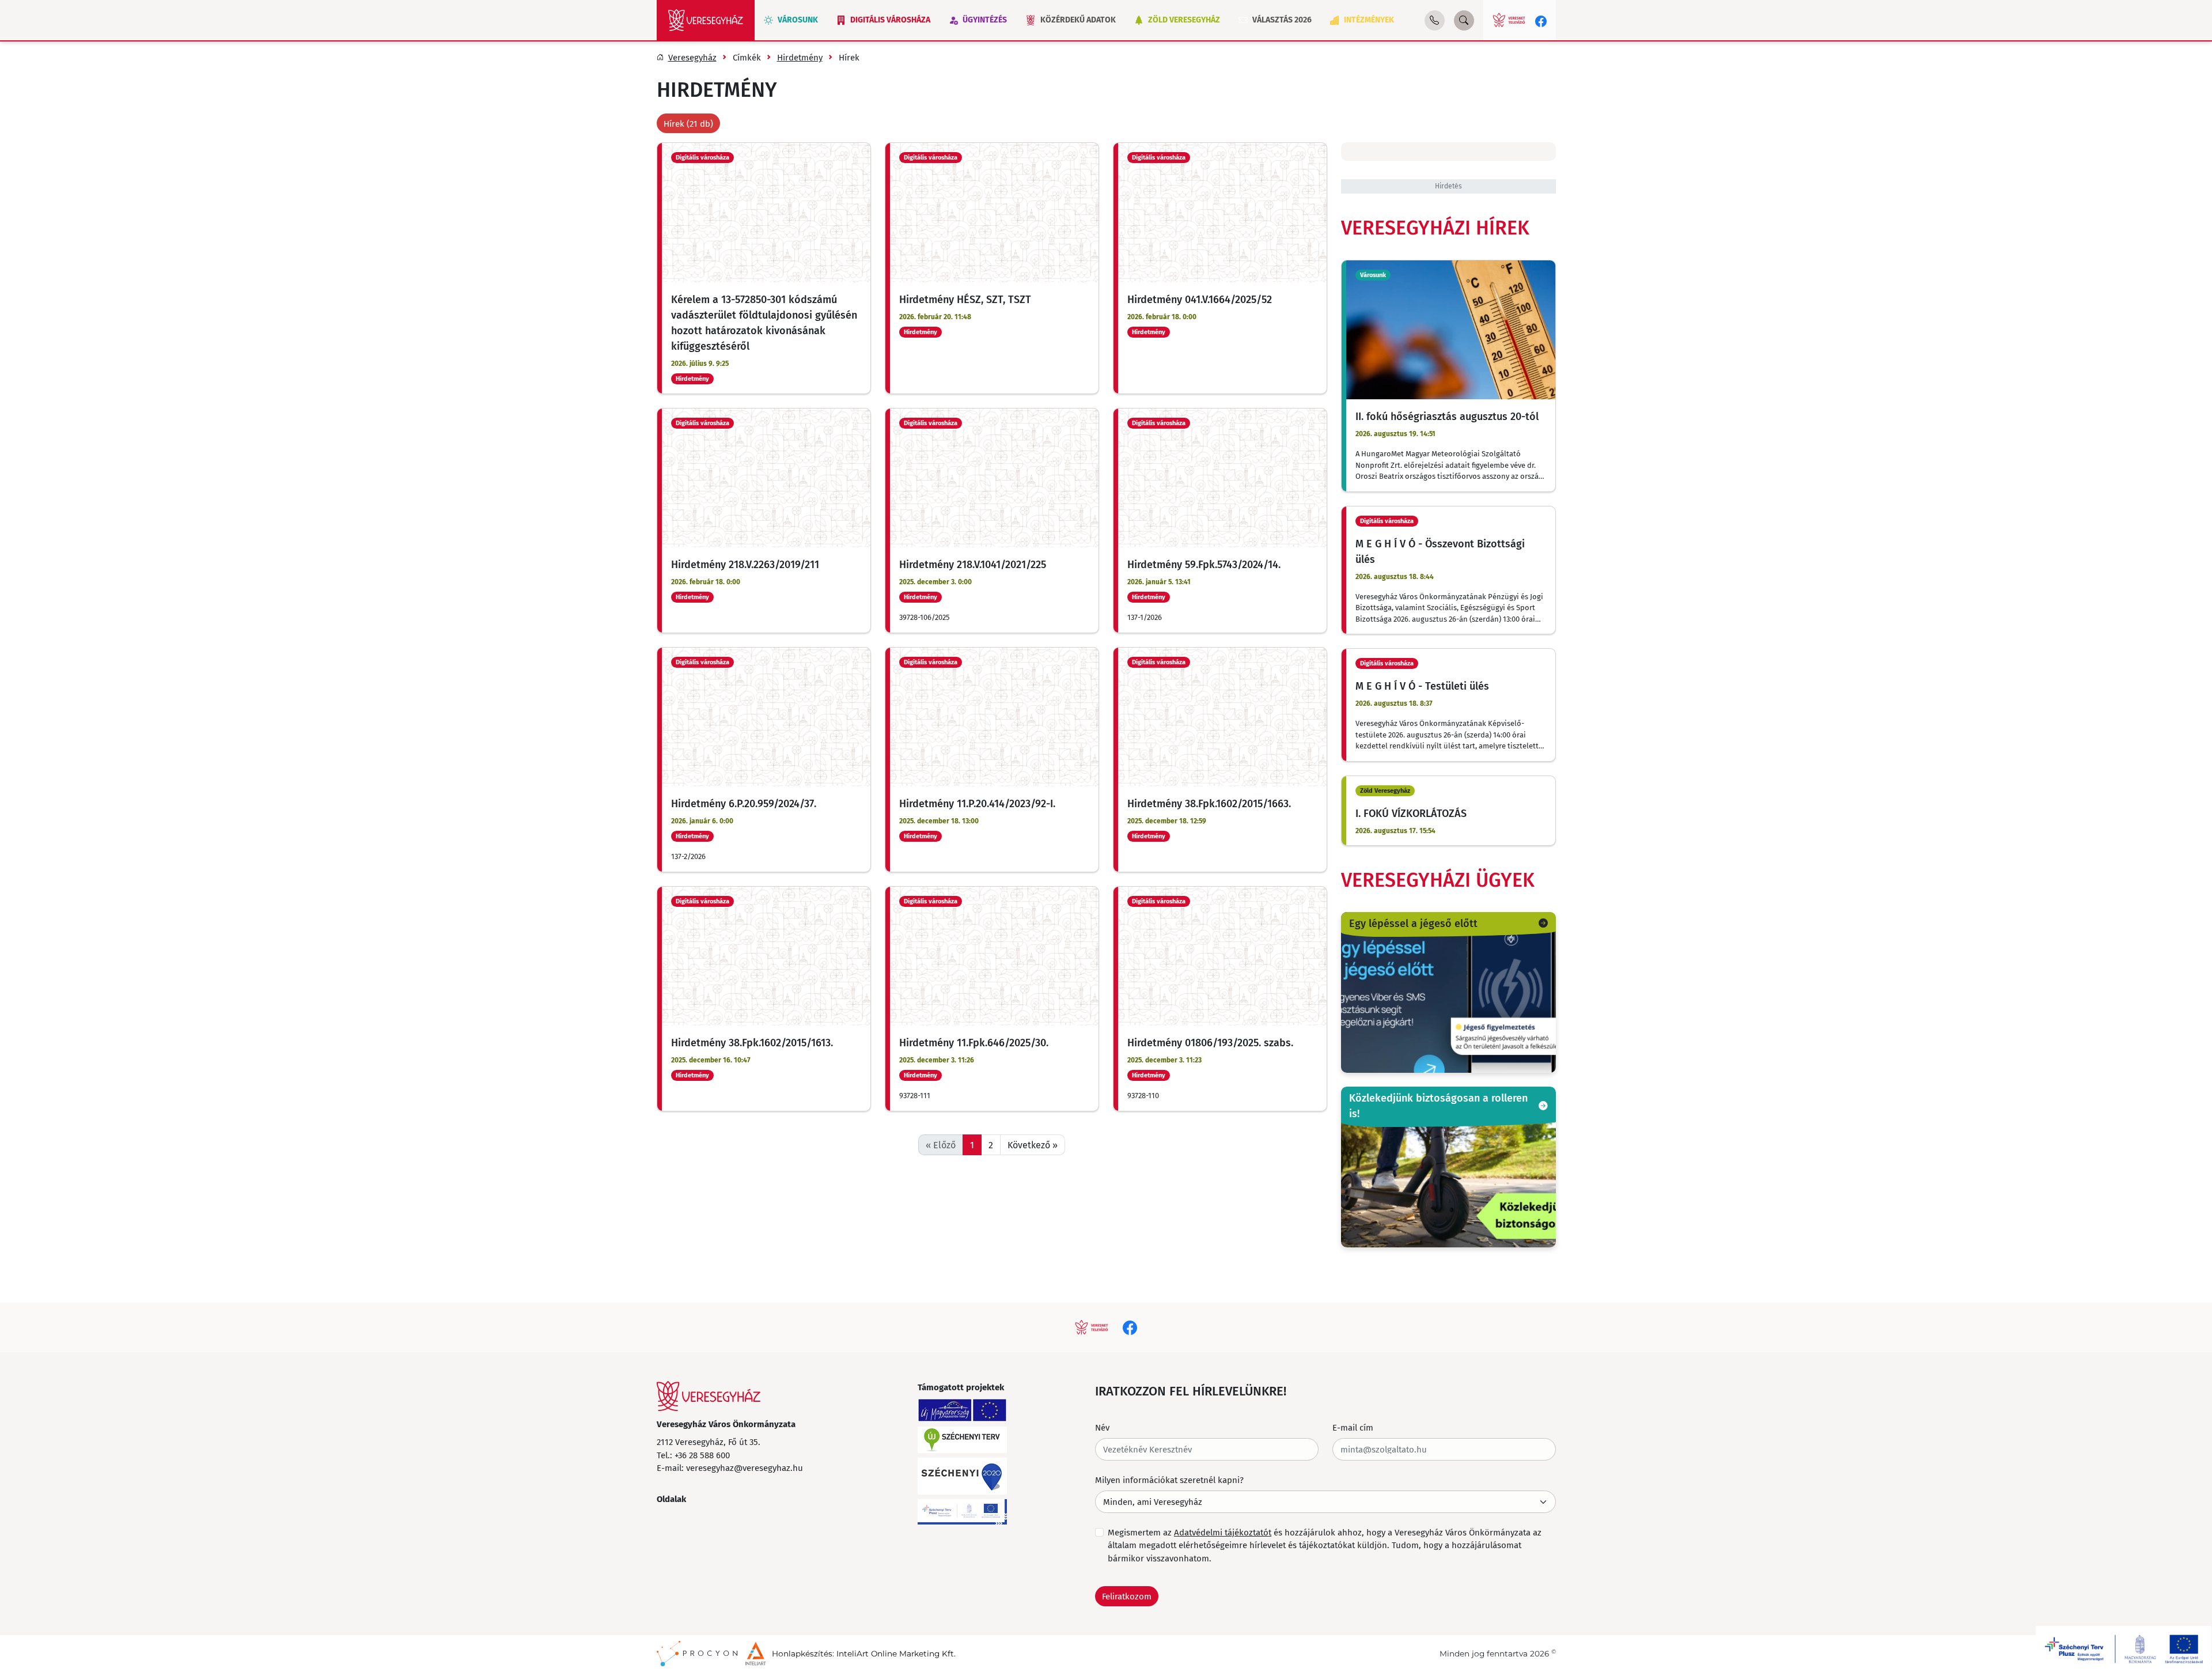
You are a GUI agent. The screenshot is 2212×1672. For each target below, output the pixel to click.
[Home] (706, 20)
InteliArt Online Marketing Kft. (896, 1654)
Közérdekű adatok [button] (1078, 20)
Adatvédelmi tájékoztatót (1223, 1532)
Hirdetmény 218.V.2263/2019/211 (745, 564)
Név (1102, 1427)
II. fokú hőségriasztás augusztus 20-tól (1447, 416)
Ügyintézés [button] (985, 20)
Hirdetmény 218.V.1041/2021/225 (973, 564)
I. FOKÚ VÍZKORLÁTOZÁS (1411, 813)
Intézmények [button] (1369, 20)
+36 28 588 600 (702, 1455)
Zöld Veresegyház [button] (1184, 20)
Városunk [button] (798, 20)
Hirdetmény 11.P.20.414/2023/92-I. (977, 803)
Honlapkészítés (802, 1654)
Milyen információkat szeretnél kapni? (1169, 1480)
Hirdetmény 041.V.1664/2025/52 (1200, 299)
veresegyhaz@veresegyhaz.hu (745, 1467)
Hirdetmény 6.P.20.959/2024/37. (744, 803)
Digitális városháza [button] (890, 20)
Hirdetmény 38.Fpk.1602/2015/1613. (752, 1042)
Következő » (1033, 1145)
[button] (1435, 20)
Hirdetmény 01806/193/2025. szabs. (1210, 1042)
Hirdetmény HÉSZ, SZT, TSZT (965, 299)
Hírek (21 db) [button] (688, 123)
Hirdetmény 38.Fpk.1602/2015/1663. (1209, 803)
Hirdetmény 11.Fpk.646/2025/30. (974, 1042)
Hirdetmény (692, 379)
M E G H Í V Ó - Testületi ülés (1422, 686)
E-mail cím (1353, 1427)
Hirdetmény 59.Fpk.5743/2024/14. (1204, 564)
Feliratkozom (1127, 1596)
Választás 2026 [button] (1282, 20)
